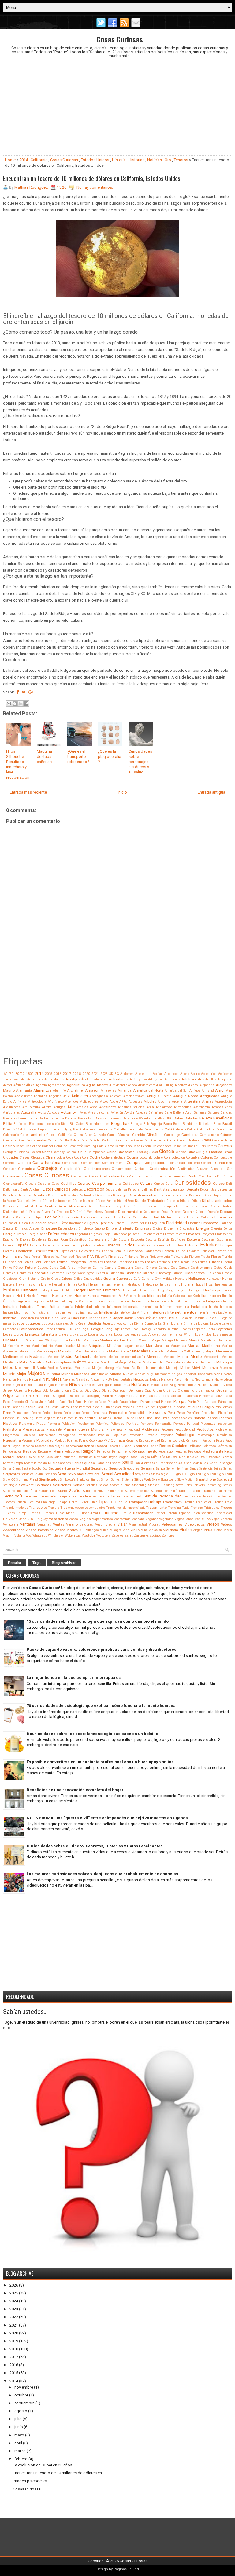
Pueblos (60, 1441)
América (125, 1090)
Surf (173, 1491)
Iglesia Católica (173, 1296)
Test (138, 1496)
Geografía (40, 1273)
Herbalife (59, 1284)
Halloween (214, 1279)
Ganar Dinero (146, 1268)
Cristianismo (176, 1176)
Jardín (129, 1318)
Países (137, 1396)
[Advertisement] (117, 107)
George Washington (80, 1273)
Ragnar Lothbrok (173, 1441)
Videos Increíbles (39, 1530)
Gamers (110, 1268)
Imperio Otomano (80, 1301)
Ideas (142, 1296)
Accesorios (209, 1074)
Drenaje (213, 1212)
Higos (199, 1284)
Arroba (47, 1107)
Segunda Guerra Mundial (69, 1468)
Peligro (208, 1407)
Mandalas (225, 1340)
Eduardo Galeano (200, 1217)
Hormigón (195, 1290)
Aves (83, 1113)
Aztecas (141, 1113)
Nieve (7, 1385)
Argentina (192, 1101)
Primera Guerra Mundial (84, 1429)
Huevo (69, 1296)
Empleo (99, 1229)
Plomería (54, 1424)
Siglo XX (9, 1480)
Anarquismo (23, 1096)
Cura (169, 1184)
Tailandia (195, 1491)
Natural (35, 1379)
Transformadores (16, 1508)
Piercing (28, 1418)
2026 (14, 2285)
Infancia (67, 1307)
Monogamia (113, 1368)
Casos (20, 1146)
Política (132, 1424)
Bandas (226, 1113)
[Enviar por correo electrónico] (9, 704)
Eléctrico (194, 1223)
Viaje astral (138, 1524)
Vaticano (138, 1519)
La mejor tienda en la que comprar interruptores (74, 1677)
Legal (85, 1329)
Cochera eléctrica (113, 1157)
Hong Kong (165, 1290)
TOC (112, 1502)
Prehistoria (12, 1429)
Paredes (167, 1402)
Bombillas (190, 1124)
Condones (224, 1163)
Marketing (66, 1351)
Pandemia (206, 1396)
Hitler (69, 1290)
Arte (71, 1107)
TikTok (84, 1502)
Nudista (216, 1385)
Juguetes (33, 1323)
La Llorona (201, 1324)
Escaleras (39, 1240)
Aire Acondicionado (123, 1085)
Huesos (58, 1296)
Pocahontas (86, 1424)
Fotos (92, 1262)
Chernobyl (58, 1152)
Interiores (159, 1312)
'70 (11, 1074)
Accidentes (35, 1079)
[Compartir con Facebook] (26, 704)
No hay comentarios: (95, 187)
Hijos (209, 1284)
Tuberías (34, 1513)
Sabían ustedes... (25, 2012)
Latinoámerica (31, 1329)
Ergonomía (11, 1240)
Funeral (226, 1262)
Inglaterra (199, 1307)
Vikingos (92, 1530)
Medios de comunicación (127, 1357)
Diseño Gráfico (221, 1206)
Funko (7, 1268)
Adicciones (172, 1079)
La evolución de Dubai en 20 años (43, 2465)
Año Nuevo (56, 1102)
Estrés (179, 1245)
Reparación (166, 1452)
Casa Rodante (222, 1140)
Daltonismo (11, 1190)
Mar (149, 1346)
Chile (82, 1152)
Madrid (132, 1340)
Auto (42, 1112)
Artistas (82, 1107)
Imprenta (99, 1301)
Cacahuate (135, 1129)
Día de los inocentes (57, 1201)
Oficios (78, 1390)
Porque (179, 1424)
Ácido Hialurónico (94, 1079)
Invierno (10, 1318)
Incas (110, 1301)
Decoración (94, 1189)
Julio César (78, 1324)
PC (132, 1407)
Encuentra (171, 1229)
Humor (80, 1296)
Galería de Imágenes (75, 1268)
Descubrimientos (143, 1195)
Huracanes (109, 1296)
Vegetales (166, 1519)
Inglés (213, 1307)
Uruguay (42, 1519)
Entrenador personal (126, 1234)
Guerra (109, 1278)
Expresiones (68, 1251)
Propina (103, 1435)
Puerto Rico (87, 1441)
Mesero (227, 1357)
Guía (137, 1279)
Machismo (91, 1340)
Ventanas (44, 1524)
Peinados (179, 1407)
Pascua (29, 1407)
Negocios (141, 1379)
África (30, 1085)
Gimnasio (133, 1273)
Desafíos (40, 1195)
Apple (114, 1102)
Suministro (115, 1491)
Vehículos (203, 1519)
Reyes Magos (119, 1457)
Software (26, 1485)
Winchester (56, 1535)
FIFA (90, 1257)
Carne (138, 1140)
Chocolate (126, 1152)
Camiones (190, 1135)
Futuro (30, 1268)
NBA (109, 1379)
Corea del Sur (221, 1169)
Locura (93, 1335)
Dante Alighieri (31, 1190)
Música (116, 1374)
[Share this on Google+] (31, 692)
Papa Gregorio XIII (16, 1402)
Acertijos (73, 1079)
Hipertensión (223, 1284)
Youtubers (103, 1535)
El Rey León (157, 1223)
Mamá (194, 1340)
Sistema (127, 1480)
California (39, 160)
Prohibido (28, 1435)
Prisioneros (115, 1430)
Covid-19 (127, 1176)
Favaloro (193, 1251)
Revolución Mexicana (93, 1457)
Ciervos (181, 1152)
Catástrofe (76, 1146)
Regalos (30, 1451)
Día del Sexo (125, 1201)
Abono (185, 1074)
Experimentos (46, 1251)
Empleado (86, 1229)
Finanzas (116, 1257)
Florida (227, 1257)
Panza (219, 1396)
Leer (76, 1329)
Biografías (120, 1124)
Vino (144, 1530)
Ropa (19, 1463)
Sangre (227, 1463)
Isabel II (41, 1318)
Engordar (82, 1234)
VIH (82, 1530)
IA (119, 1296)
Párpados (225, 1402)
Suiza (102, 1491)
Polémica (102, 1424)
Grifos (78, 1279)
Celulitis (200, 1146)
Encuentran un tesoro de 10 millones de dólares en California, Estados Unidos (92, 178)
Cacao (148, 1129)
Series (228, 1469)
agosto (21, 2411)
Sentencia (206, 1469)
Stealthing (140, 1485)
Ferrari (36, 1257)
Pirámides (104, 1418)
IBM (125, 1296)
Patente (65, 1407)
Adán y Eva (138, 1079)
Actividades (118, 1079)
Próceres (167, 1430)
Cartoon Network (189, 1140)
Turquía (125, 1513)
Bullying (66, 1129)
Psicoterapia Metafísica (214, 1435)
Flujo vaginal (13, 1262)
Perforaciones (52, 1413)
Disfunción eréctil (16, 1212)
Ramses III (193, 1441)
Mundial (53, 1374)
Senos (194, 1469)
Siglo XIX (180, 1474)
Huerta (46, 1296)
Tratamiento (157, 1508)
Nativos (23, 1379)
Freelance (164, 1262)
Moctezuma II (25, 1368)
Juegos (18, 1323)
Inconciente (123, 1301)
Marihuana (211, 1346)
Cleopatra (38, 1157)
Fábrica (107, 1251)
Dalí (229, 1184)
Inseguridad (12, 1313)
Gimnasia (117, 1273)
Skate (156, 1480)
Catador (48, 1146)
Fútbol (19, 1268)
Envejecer (207, 1234)
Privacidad (132, 1430)
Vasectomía (122, 1519)
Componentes (91, 1163)
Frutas (203, 1262)
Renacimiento (121, 1452)
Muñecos (82, 1374)
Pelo (218, 1407)
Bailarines (156, 1113)
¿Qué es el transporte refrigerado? (78, 757)
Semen (171, 1469)
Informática (150, 1307)
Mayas (210, 1351)
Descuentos (166, 1195)
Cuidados (131, 1184)
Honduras (147, 1290)
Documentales (130, 1212)
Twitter (160, 1513)
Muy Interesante (159, 1374)
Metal (24, 1362)
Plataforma (27, 1424)
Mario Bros (27, 1351)
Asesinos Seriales (131, 1107)
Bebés (179, 1118)
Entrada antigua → (214, 792)
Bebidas (191, 1118)
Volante (20, 1535)
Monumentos (155, 1368)
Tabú (182, 1491)
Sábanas (65, 1463)
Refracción (225, 1446)
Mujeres (36, 1374)
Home (10, 160)
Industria (10, 1307)
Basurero (115, 1118)
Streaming (214, 1485)
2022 (14, 2317)
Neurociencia (204, 1379)
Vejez (215, 1519)
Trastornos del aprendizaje (125, 1508)
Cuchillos (69, 1184)
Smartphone (206, 1479)
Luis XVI (44, 1340)
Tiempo (62, 1502)
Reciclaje (55, 1446)
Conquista (27, 1169)
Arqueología (223, 1102)
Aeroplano (225, 1079)
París (192, 1402)
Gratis (45, 1279)
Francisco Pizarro (131, 1262)
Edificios (179, 1217)
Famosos (135, 1251)
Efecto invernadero (73, 1223)
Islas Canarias (91, 1318)
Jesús (173, 1318)
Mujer (21, 1374)
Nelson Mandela (162, 1379)
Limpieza (32, 1334)
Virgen (198, 1530)
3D (111, 1074)
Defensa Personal (128, 1190)
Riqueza (172, 1457)
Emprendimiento (120, 1228)
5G (117, 1074)
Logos (118, 1335)
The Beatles (223, 1496)
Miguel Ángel (118, 1362)
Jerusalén (159, 1318)
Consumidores (122, 1169)
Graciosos (10, 1279)
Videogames (172, 1524)
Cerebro (225, 1146)
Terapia (104, 1496)
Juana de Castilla (192, 1318)
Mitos (8, 1368)
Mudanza (210, 1368)
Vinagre (116, 1530)
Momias (66, 1368)
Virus (208, 1530)
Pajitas (148, 1396)
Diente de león (31, 1206)
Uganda (185, 1513)
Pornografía (163, 1424)
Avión (129, 1112)
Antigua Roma (186, 1096)
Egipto (92, 1223)
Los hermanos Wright (178, 1335)
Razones (28, 1446)
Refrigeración (12, 1452)
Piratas (117, 1418)
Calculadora (206, 1129)
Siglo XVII (209, 1474)
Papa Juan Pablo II (44, 1402)
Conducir (9, 1169)
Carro (172, 1140)
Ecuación (106, 1217)
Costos (94, 1176)
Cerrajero (10, 1152)
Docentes (111, 1212)
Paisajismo (122, 1396)
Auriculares (11, 1113)
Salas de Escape (109, 1463)
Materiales (139, 1351)
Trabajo (155, 1502)
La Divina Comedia (143, 1324)
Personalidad (138, 1413)
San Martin (194, 1463)
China (112, 1152)
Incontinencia (161, 1301)
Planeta (199, 1418)
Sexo (62, 1474)
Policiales (118, 1424)
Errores (25, 1240)
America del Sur (176, 1091)
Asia (150, 1107)
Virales (186, 1530)
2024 (14, 2301)
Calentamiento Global (38, 1135)
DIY (73, 1212)
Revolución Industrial (61, 1457)
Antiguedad (210, 1096)
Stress (228, 1485)
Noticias (155, 160)
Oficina (66, 1390)
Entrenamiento (152, 1234)
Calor (88, 1135)
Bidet (65, 1124)
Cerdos (212, 1146)
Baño (23, 1118)
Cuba (56, 1184)
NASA (228, 1374)
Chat (46, 1152)
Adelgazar (156, 1079)
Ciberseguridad (147, 1152)
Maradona (162, 1346)
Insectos (226, 1307)
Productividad (185, 1430)
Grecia (56, 1279)
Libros (19, 1334)
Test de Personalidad (162, 1496)
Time (94, 1502)
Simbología (68, 1480)
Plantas (226, 1418)
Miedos (93, 1362)
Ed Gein (134, 1217)
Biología (136, 1124)
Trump (21, 1513)
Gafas (54, 1268)
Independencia (195, 1301)
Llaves (63, 1335)
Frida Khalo (181, 1262)
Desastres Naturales (79, 1195)
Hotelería (33, 1296)
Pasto (54, 1407)
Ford (38, 1262)
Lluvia (74, 1335)
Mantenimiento (42, 1346)
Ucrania (172, 1513)
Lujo (55, 1340)
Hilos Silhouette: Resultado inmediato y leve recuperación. (18, 764)
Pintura (90, 1418)
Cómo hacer (71, 1163)
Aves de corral (99, 1113)
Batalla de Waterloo (137, 1118)
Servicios (27, 1474)
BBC (169, 1118)
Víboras (154, 1524)
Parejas (180, 1401)
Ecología (53, 1217)
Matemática (119, 1351)
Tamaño (209, 1491)
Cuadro (44, 1184)
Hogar (80, 1290)
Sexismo (51, 1474)
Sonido (79, 1485)
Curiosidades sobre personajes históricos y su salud (140, 762)
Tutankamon (143, 1513)
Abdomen (127, 1074)
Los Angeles (151, 1335)
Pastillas (43, 1407)
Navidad (83, 1379)
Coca (70, 1157)
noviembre (24, 2387)
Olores (106, 1390)
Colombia (193, 1157)
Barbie (44, 1118)
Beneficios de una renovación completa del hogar (75, 1790)
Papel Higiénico (86, 1402)
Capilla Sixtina (69, 1140)
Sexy (138, 1474)
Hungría (93, 1296)
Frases (150, 1262)
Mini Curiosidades (172, 1362)
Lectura (60, 1329)
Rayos (16, 1446)
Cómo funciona (46, 1163)
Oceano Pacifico (28, 1390)
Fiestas (81, 1257)
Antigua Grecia (159, 1096)
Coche (95, 1157)
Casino (9, 1146)
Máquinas (97, 1346)
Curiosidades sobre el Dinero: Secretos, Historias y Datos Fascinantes (95, 1846)
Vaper (96, 1519)
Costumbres (110, 1176)
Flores (216, 1257)
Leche (49, 1329)
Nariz (218, 1374)
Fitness (194, 1257)
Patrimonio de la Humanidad (100, 1407)
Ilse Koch (193, 1296)
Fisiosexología (160, 1257)
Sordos (104, 1485)
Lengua (97, 1329)
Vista (228, 1530)
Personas (158, 1412)
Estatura (158, 1245)
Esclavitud (78, 1239)
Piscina (129, 1418)
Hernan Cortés (77, 1284)
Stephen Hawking (161, 1485)
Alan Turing (165, 1085)
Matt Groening (194, 1351)
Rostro (29, 1463)
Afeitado (19, 1085)
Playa (41, 1424)
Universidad (223, 1513)
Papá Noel (67, 1402)
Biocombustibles (98, 1124)
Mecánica (224, 1351)
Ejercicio (106, 1223)
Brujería (53, 1129)
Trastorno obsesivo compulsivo (83, 1508)
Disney (35, 1212)
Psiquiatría (12, 1440)
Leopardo (199, 1329)
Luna (64, 1340)
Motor (185, 1368)
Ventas (59, 1524)
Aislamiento (147, 1085)
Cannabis (39, 1140)
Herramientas (100, 1284)
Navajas (69, 1379)
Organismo (186, 1390)
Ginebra (148, 1273)
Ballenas (200, 1113)
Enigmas (95, 1234)
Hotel (21, 1296)
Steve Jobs (184, 1485)
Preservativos (34, 1429)
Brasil (227, 1124)
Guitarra (147, 1279)
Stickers (199, 1485)
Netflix (189, 1379)
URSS (31, 1519)
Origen (9, 1396)
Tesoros (181, 160)
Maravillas (178, 1346)
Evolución (24, 1251)
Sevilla (39, 1474)
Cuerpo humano (106, 1183)
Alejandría (207, 1085)
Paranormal (150, 1402)
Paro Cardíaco (207, 1402)
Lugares (10, 1340)
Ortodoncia (42, 1396)
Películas (194, 1407)
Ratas (220, 1441)
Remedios (104, 1452)
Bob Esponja (153, 1124)
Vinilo (135, 1530)
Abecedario (143, 1074)
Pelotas (227, 1407)
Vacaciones (58, 1519)
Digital (93, 1206)
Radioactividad (149, 1441)
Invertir (203, 1313)
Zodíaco (155, 1535)
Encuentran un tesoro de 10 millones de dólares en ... (59, 2473)
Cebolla (146, 1146)
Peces (139, 1407)
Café (168, 1129)
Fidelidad (67, 1257)
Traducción (204, 1502)
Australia (29, 1112)
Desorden (196, 1195)
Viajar (122, 1524)
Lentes (126, 1329)
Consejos (47, 1168)
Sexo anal (76, 1474)
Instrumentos (62, 1313)
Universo (10, 1519)
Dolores (176, 1212)
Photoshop (209, 1413)
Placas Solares (181, 1418)
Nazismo (97, 1379)
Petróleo (193, 1413)
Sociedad (224, 1479)
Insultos (92, 1313)
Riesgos (144, 1457)
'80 (17, 1074)
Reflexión (195, 1446)
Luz (72, 1340)
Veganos (152, 1519)
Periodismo (72, 1413)
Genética (9, 1273)
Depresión (225, 1190)
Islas (75, 1318)
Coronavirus (13, 1176)
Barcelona (57, 1118)
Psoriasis (29, 1441)
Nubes (191, 1385)
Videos (213, 1524)
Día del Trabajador (150, 1201)
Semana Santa (153, 1468)
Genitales (24, 1273)
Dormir (188, 1212)
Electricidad (177, 1223)
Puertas (73, 1441)
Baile (168, 1113)
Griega (67, 1279)
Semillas (183, 1469)
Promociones (46, 1435)
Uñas (22, 1519)
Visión (218, 1530)
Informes (166, 1307)
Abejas (158, 1074)
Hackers (181, 1279)
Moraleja (172, 1368)
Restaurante (213, 1451)
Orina (20, 1396)
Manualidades (65, 1346)
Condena (207, 1163)
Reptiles (181, 1452)
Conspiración (71, 1169)
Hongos (180, 1290)
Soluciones (62, 1485)
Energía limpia (15, 1234)
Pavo (125, 1407)
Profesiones (224, 1430)
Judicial (212, 1318)
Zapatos (118, 1535)
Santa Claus (12, 1469)
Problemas (150, 1429)
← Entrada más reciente (26, 792)
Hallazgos (197, 1279)
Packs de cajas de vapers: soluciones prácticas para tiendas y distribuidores (101, 1649)
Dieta (62, 1206)
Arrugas (60, 1107)
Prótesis (151, 1435)
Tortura (122, 1502)
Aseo (93, 1107)
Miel (104, 1362)
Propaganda (67, 1435)
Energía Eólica (221, 1229)
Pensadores (21, 1413)
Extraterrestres (90, 1251)
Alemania (24, 1090)
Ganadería (125, 1268)
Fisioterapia (179, 1257)
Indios (228, 1301)
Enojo (107, 1234)
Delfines (147, 1190)
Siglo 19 (167, 1474)
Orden (157, 1390)
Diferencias (77, 1206)
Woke (69, 1535)
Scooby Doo (40, 1469)
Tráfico (218, 1502)
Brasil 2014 (13, 1129)
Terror (116, 1496)
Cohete (158, 1157)
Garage (164, 1268)
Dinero (104, 1206)
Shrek (146, 1474)
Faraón (168, 1251)
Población (69, 1424)
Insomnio (28, 1313)
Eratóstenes (224, 1234)
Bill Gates (77, 1124)
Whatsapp (40, 1535)
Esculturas (224, 1240)
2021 (95, 1074)
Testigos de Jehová (198, 1496)
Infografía (131, 1307)
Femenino (224, 1251)
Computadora (155, 1163)
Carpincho (159, 1140)
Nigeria (18, 1385)
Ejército (119, 1223)
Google (227, 1273)
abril (18, 2443)
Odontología (51, 1390)
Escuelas (208, 1240)
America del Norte (148, 1090)
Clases (25, 1157)
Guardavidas (93, 1279)
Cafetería (180, 1129)
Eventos (9, 1251)
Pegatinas (164, 1407)
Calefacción (224, 1129)
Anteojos (116, 1096)
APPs (123, 1102)
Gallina (98, 1268)
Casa (207, 1140)
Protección (136, 1435)
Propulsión (119, 1435)
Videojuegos (195, 1524)
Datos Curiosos (57, 1189)
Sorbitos (92, 1485)
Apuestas (135, 1102)
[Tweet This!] (24, 692)
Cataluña (61, 1146)
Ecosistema (89, 1217)
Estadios (98, 1245)
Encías (158, 1229)
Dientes (50, 1206)
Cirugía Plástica (209, 1152)
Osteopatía (76, 1396)
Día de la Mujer (29, 1201)
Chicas (72, 1152)
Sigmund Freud (27, 1480)
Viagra (110, 1524)
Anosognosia (99, 1096)
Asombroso (164, 1107)
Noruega (103, 1385)
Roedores (214, 1457)
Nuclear (203, 1385)
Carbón (107, 1140)
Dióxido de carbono (145, 1206)
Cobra (61, 1157)
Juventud (109, 1324)
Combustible (223, 1157)
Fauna (181, 1251)
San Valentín (212, 1463)
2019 (14, 2341)
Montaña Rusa (134, 1368)
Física (144, 1257)
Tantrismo (225, 1491)
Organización (205, 1390)
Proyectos (166, 1435)
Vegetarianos (184, 1519)
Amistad (208, 1091)
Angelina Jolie (59, 1096)
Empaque (49, 1228)
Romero (8, 1463)
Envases (193, 1234)
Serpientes (11, 1474)
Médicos (53, 1357)
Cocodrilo (146, 1157)
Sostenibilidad (121, 1485)
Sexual (107, 1474)
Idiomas (154, 1296)
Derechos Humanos (17, 1195)
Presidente (54, 1430)
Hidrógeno (150, 1284)
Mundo (67, 1374)
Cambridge (172, 1135)
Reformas (209, 1446)
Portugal (193, 1424)
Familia (120, 1251)
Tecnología (13, 1496)
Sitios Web (142, 1479)
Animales (80, 1096)
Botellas (206, 1124)
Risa (182, 1457)
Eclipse (38, 1217)
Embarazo (210, 1223)
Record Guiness (120, 1446)
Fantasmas (153, 1251)
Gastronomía (201, 1268)
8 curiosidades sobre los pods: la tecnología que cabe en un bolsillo (92, 1734)
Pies (60, 1418)
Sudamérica (47, 1491)
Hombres (111, 1290)
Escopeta (137, 1240)
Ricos (134, 1457)
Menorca (170, 1357)
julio (18, 2419)
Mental (183, 1357)
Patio (75, 1407)
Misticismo (207, 1362)
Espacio (9, 1245)
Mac (79, 1340)
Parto (7, 1407)
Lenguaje (112, 1329)
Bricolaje (30, 1129)
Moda (41, 1368)
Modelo (53, 1368)
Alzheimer (75, 1090)
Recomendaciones (79, 1446)
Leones (186, 1329)
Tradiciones (172, 1502)
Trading (189, 1502)
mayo (19, 2435)
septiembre (24, 2403)
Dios (126, 1206)
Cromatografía (13, 1184)
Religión (89, 1451)
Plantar (213, 1418)
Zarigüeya (141, 1535)
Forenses (49, 1262)
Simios (95, 1480)
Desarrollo (55, 1195)
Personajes (118, 1413)
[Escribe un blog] (15, 704)
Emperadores (68, 1229)
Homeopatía (130, 1290)
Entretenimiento (174, 1234)
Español (36, 1245)
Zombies (168, 1535)
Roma (227, 1457)
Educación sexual (44, 1223)
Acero (59, 1079)
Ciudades (11, 1157)
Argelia (177, 1102)
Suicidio (89, 1491)
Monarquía (82, 1368)
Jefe (148, 1318)
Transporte (38, 1508)
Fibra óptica (51, 1257)
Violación (155, 1530)
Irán (31, 1318)
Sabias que (81, 1463)
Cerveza (23, 1152)
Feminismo (13, 1256)
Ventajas (28, 1524)
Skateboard (169, 1480)
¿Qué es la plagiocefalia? (110, 757)
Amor (220, 1090)
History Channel (51, 1290)
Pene (7, 1413)
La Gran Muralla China (175, 1324)
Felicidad (207, 1251)
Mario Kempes (47, 1351)
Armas (208, 1101)
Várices (107, 1519)
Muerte (9, 1374)
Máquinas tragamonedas (126, 1346)
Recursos (140, 1446)
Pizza (165, 1418)
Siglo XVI (194, 1474)
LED (69, 1329)
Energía (203, 1228)
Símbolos (83, 1480)
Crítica (227, 1176)
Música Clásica (134, 1374)
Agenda (41, 1085)
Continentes (186, 1169)
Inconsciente (141, 1301)
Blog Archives (64, 1563)
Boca (168, 1124)
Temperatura (67, 1496)
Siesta (156, 1474)
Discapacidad (171, 1206)
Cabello (120, 1129)
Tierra (73, 1502)
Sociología (10, 1485)
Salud (128, 1463)
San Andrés (143, 1463)
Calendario (11, 1135)
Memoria (154, 1357)
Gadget (43, 1268)
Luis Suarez (27, 1340)
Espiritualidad (66, 1245)
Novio (181, 1385)
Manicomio (11, 1346)
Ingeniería (182, 1307)
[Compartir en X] (21, 704)
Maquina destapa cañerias (44, 757)
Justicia (94, 1323)
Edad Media (161, 1217)
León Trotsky (141, 1329)
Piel (18, 1418)
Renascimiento (145, 1451)
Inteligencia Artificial (134, 1313)
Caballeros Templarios (97, 1129)
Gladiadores (195, 1273)
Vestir (99, 1524)
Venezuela (11, 1524)
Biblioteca (21, 1124)
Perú (171, 1413)
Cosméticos (79, 1176)
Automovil (70, 1112)
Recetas (41, 1446)
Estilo (169, 1245)
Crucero (31, 1184)
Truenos (9, 1513)
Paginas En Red (126, 2569)
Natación (9, 1379)
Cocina (132, 1157)
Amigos (195, 1091)
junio (19, 2427)
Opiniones (136, 1390)
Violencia (171, 1530)
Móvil (196, 1368)
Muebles (226, 1368)
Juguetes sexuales (56, 1324)
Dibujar (185, 1201)
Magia (156, 1340)
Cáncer (226, 1135)
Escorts (151, 1240)
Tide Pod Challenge (41, 1502)
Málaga (167, 1340)
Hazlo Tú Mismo (39, 1284)
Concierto (193, 1163)
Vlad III (8, 1535)
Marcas (194, 1346)
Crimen (159, 1176)
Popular (15, 1563)
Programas (11, 1435)
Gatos (218, 1268)
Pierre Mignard (45, 1418)
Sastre (26, 1469)
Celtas (177, 1146)
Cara (84, 1140)
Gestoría (102, 1273)
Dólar (166, 1212)
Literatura (49, 1334)
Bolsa (177, 1124)
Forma (62, 1262)
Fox (100, 1262)
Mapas (82, 1346)
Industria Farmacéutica (40, 1307)
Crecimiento (144, 1176)
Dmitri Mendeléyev (90, 1212)
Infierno (100, 1307)
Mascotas (83, 1351)
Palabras (161, 1396)
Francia (110, 1262)
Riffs (154, 1457)
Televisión (48, 1496)
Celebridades (162, 1146)
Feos (27, 1257)
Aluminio (59, 1091)
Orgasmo (224, 1390)
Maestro (144, 1340)
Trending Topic (179, 1508)
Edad (145, 1217)
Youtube (88, 1535)
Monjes (97, 1368)
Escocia (124, 1240)
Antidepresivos (134, 1096)
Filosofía (101, 1257)
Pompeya (147, 1424)
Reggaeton (45, 1452)
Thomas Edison (15, 1502)
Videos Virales (66, 1530)
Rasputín (209, 1441)
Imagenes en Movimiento (48, 1301)
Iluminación (211, 1296)
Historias (136, 160)
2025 (104, 1074)
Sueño (75, 1491)
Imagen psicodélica (30, 2481)
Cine (191, 1152)
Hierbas (164, 1284)
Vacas (73, 1519)
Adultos (211, 1079)
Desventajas (213, 1195)
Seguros (116, 1468)
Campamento (209, 1135)
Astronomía (202, 1107)
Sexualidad (124, 1474)
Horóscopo (212, 1290)
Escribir (164, 1240)
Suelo (62, 1491)
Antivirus (20, 1102)
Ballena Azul (183, 1113)
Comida (24, 1163)
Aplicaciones (89, 1102)
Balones (214, 1113)
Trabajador (138, 1502)
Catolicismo (105, 1146)
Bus (76, 1129)
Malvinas (181, 1340)
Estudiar (192, 1245)
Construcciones (97, 1169)
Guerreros (124, 1279)
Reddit (154, 1446)
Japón (118, 1318)
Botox (217, 1124)
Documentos (152, 1212)
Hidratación (133, 1284)
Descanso (104, 1195)
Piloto (79, 1418)
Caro (147, 1140)
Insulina (79, 1313)
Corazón (202, 1169)
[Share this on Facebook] (18, 692)
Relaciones (72, 1452)
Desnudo (182, 1195)
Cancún (24, 1140)
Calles (78, 1135)
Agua (91, 1085)
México (80, 1362)
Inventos (189, 1312)
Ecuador (120, 1217)
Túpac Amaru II (91, 1513)
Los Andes (132, 1335)
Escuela (193, 1239)
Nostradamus (120, 1385)
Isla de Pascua (59, 1318)
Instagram (44, 1313)
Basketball (86, 1118)
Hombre (94, 1290)
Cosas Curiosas (120, 39)
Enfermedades (61, 1234)
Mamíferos (208, 1340)
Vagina (85, 1519)
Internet (174, 1312)
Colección (178, 1157)
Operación (120, 1390)
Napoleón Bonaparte (198, 1374)
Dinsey (116, 1206)
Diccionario (11, 1206)
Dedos (110, 1190)
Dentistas (162, 1189)
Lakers (227, 1324)
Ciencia (167, 1152)
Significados (49, 1479)
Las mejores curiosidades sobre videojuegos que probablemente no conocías (102, 1874)
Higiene (187, 1284)
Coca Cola (81, 1157)
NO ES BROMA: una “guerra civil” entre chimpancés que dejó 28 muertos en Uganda (107, 1818)
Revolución (35, 1457)
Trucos (226, 1508)
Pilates (69, 1418)
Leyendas (224, 1329)
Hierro (176, 1284)
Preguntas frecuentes (216, 1424)
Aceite (49, 1079)
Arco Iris (164, 1102)
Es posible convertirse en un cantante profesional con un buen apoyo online (100, 1762)
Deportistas (208, 1190)
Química (118, 1440)
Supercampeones (137, 1491)
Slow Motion (186, 1480)
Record (101, 1446)
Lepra (211, 1329)
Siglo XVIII (224, 1474)
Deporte (193, 1189)
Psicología (185, 1435)
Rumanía (40, 1463)
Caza (136, 1146)
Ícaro (133, 1296)
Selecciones (131, 1469)
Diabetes (173, 1201)
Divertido (63, 1212)
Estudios (209, 1245)
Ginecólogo (164, 1273)
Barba (33, 1118)
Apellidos (72, 1102)
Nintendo (62, 1385)
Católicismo (123, 1146)
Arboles (150, 1101)
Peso (181, 1413)
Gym (158, 1279)
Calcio (191, 1129)
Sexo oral (93, 1474)
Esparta (49, 1245)
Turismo (111, 1513)
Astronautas (183, 1107)
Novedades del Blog (162, 1385)
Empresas (143, 1228)
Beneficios (223, 1118)
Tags (37, 1563)
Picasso (9, 1418)
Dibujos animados (217, 1201)
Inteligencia (109, 1312)
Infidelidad (84, 1307)
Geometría (57, 1273)
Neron (179, 1379)
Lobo (83, 1335)
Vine (126, 1530)
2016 (58, 1074)
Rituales (193, 1457)
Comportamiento (114, 1163)
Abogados (172, 1074)
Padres (107, 1396)
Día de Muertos (83, 1201)
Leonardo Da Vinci (166, 1329)
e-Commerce (22, 1217)
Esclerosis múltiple (103, 1240)
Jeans (139, 1318)
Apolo (104, 1102)
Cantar (53, 1140)
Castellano (33, 1146)
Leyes (8, 1334)
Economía (71, 1217)
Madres (120, 1340)
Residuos (195, 1452)
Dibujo (196, 1201)
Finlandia (131, 1257)
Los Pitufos (203, 1335)
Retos (20, 1457)
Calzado (100, 1135)
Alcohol (193, 1085)
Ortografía (60, 1396)
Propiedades (87, 1435)
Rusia (53, 1463)
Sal (94, 1463)
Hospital (9, 1296)
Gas (174, 1268)
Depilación (178, 1190)
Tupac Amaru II (67, 1513)
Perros (86, 1413)
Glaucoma (214, 1273)
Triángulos (212, 1508)
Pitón (157, 1418)
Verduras (86, 1524)
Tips (103, 1502)
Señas (218, 1469)
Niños (74, 1385)
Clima (50, 1157)
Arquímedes (12, 1107)
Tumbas (48, 1513)
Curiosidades (193, 1183)
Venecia (226, 1519)
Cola (167, 1157)
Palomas (192, 1396)
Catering (90, 1146)
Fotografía (77, 1262)
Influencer (114, 1307)
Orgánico (170, 1390)
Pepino (36, 1413)
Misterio (192, 1362)
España (22, 1245)
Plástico (10, 1423)
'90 (22, 1074)
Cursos (219, 1184)
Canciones (11, 1140)
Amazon (92, 1090)
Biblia (8, 1124)
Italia (108, 1318)
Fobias (28, 1262)
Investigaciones (221, 1313)
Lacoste (215, 1324)
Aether (8, 1085)
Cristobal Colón (210, 1176)
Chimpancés (97, 1152)
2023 (14, 2309)
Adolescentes (193, 1079)
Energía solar (37, 1234)
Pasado (17, 1407)
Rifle (162, 1457)
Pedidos (150, 1407)
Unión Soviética (202, 1513)
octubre (21, 2395)
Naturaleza (52, 1379)
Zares (129, 1535)
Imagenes (22, 1301)
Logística (106, 1335)
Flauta (205, 1257)
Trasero (53, 1508)
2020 (86, 1074)
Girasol (178, 1273)
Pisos (140, 1418)
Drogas (226, 1212)
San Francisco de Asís (169, 1463)
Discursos (190, 1206)
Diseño (203, 1206)
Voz (29, 1535)
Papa (228, 1396)
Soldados (43, 1485)
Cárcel (118, 1140)
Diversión (48, 1212)
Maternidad (157, 1351)
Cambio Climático (147, 1135)
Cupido (159, 1184)
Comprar (134, 1163)
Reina (59, 1451)
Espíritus (84, 1245)
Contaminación (162, 1169)
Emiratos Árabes (27, 1229)
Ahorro (102, 1085)
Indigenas (214, 1301)
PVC (106, 1441)
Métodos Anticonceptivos (51, 1362)
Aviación (117, 1113)
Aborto (195, 1074)
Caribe (128, 1140)
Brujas (42, 1129)
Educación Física (15, 1223)
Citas (228, 1152)
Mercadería (212, 1357)
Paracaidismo (129, 1402)
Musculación (99, 1374)
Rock (203, 1457)
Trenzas (197, 1508)
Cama (111, 1135)
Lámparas (11, 1329)
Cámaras (124, 1135)
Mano (25, 1346)
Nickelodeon (223, 1379)
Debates (77, 1190)
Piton (149, 1418)
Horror (227, 1290)
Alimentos (42, 1090)
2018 (77, 1074)
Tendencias (87, 1496)
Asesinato (108, 1107)
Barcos (71, 1118)
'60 (5, 1074)
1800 (30, 1074)
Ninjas (49, 1385)
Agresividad (56, 1085)
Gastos (184, 1268)
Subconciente (12, 1491)
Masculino (99, 1351)
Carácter (95, 1140)
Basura (101, 1118)
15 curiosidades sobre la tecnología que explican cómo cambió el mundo (98, 1621)
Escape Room (58, 1240)
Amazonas (108, 1091)
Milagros (135, 1362)
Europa (226, 1245)
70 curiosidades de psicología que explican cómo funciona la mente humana (101, 1706)
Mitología (224, 1362)
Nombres (88, 1385)
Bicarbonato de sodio (45, 1124)
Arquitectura (31, 1107)
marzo (20, 2451)
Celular (188, 1146)
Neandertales (123, 1379)
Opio (148, 1390)
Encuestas (187, 1229)
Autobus (53, 1113)
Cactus (158, 1129)
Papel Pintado (108, 1402)
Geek (228, 1268)
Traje (228, 1502)
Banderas (10, 1118)
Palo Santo (177, 1396)
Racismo (132, 1441)
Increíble (177, 1301)
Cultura (146, 1183)
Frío (194, 1262)
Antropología (37, 1102)
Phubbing (225, 1413)
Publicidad (45, 1440)
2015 (49, 1074)
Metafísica (11, 1362)
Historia (119, 160)
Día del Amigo (106, 1201)
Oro (168, 160)
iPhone (22, 1318)
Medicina (37, 1357)
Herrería (118, 1284)
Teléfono (31, 1496)
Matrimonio (175, 1351)
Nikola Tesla (34, 1385)
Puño (99, 1441)
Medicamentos (15, 1357)
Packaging (93, 1396)
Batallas (159, 1118)
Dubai (7, 1217)
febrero (21, 2459)
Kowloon (122, 1324)
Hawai (21, 1284)
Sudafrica (30, 1491)
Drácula (201, 1212)
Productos (205, 1429)
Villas (104, 1530)
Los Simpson (222, 1335)
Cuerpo (84, 1183)
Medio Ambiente (76, 1357)
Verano (72, 1524)
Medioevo (100, 1357)
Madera (106, 1340)
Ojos (96, 1390)
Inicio (122, 792)
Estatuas (143, 1245)
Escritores (178, 1240)
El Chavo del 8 (136, 1223)
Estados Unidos (95, 160)
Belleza (206, 1118)
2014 (24, 160)
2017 (67, 1074)
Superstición (160, 1491)
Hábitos (168, 1279)
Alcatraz (181, 1085)
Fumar (214, 1262)
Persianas (100, 1413)
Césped (36, 1152)
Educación (223, 1217)
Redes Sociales (173, 1446)
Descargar (120, 1195)
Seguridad (99, 1468)
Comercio (10, 1163)
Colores (207, 1157)
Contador (141, 1169)
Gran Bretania (29, 1279)
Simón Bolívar (111, 1480)
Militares (150, 1362)
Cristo (192, 1176)
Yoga (77, 1535)
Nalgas (177, 1374)
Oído (88, 1390)
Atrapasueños (222, 1107)
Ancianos (40, 1096)
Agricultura (76, 1085)
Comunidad (177, 1163)
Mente (196, 1357)
